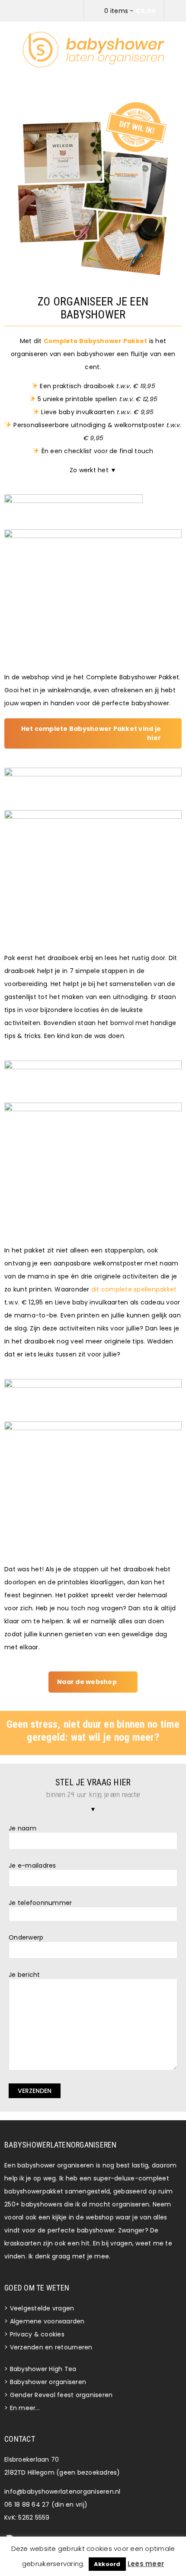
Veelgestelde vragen (42, 2308)
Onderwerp (26, 1938)
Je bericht (24, 1975)
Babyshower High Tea (43, 2369)
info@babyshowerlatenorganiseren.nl (63, 2492)
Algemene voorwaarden (47, 2321)
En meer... (25, 2408)
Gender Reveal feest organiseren (61, 2395)
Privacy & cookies (37, 2334)
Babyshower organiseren (48, 2382)
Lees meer (146, 2564)
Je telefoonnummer (40, 1903)
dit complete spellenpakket (134, 1289)
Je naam (22, 1828)
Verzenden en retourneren (51, 2347)
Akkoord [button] (107, 2564)
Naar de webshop (87, 1682)
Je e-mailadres (32, 1866)
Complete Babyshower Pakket (96, 341)
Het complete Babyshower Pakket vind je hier (91, 733)
